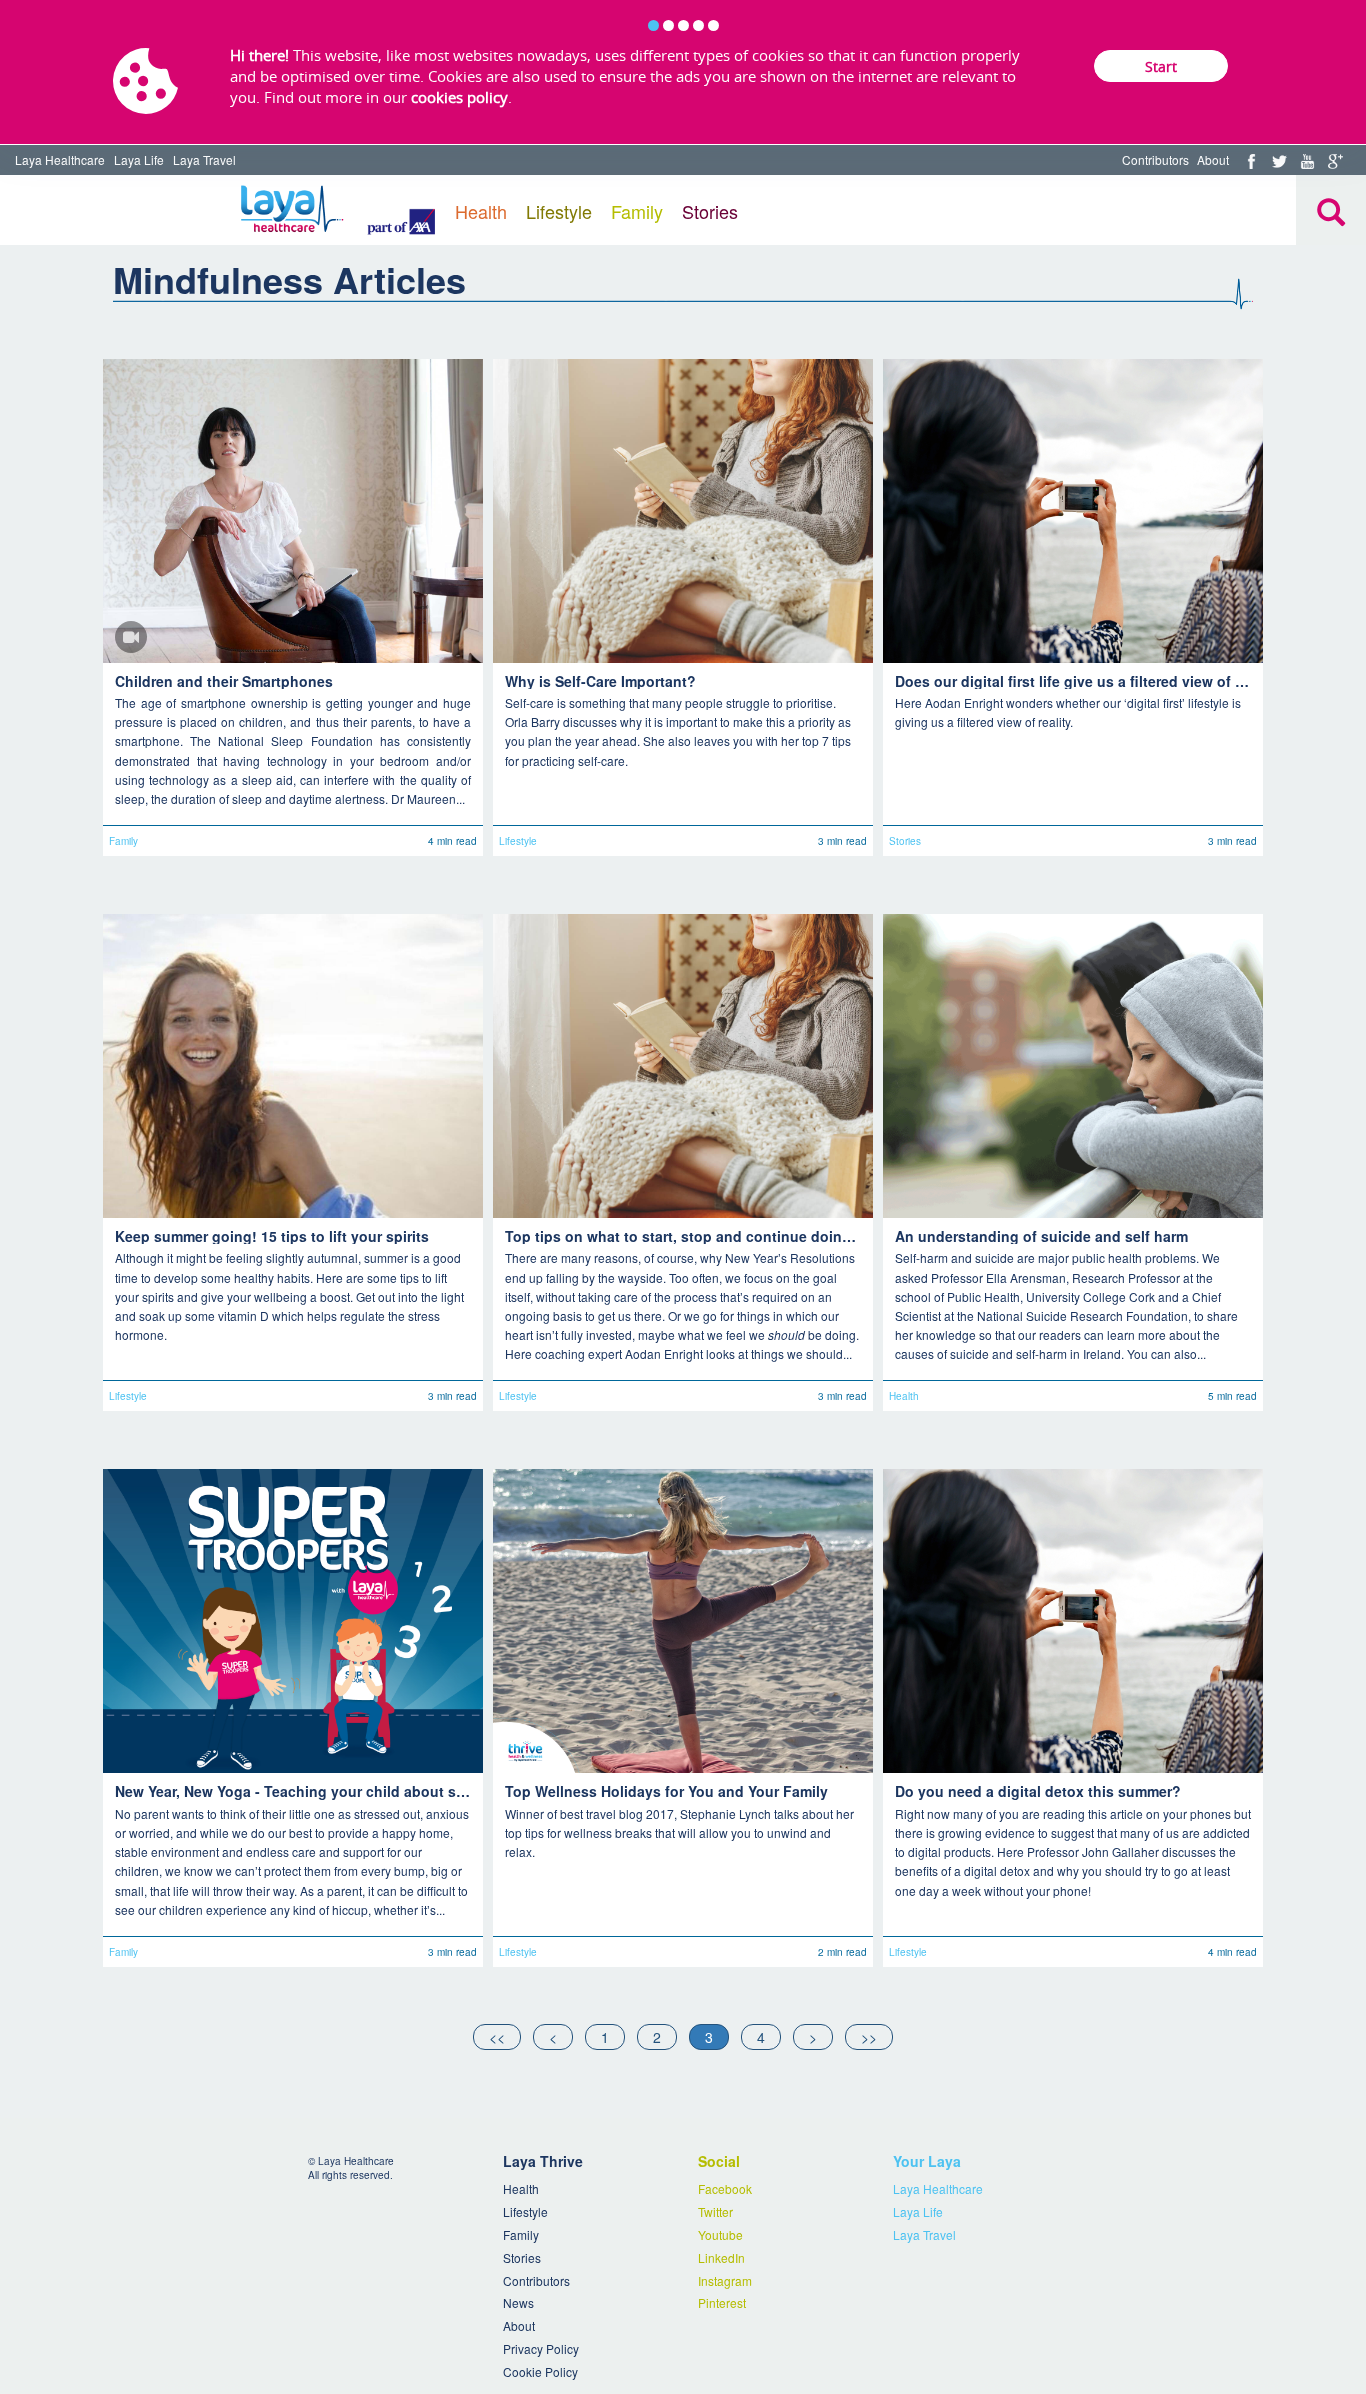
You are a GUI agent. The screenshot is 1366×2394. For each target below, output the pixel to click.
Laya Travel (204, 159)
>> (869, 2037)
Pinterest (722, 2302)
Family (637, 211)
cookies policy (459, 97)
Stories (710, 211)
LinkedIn (721, 2257)
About (1213, 159)
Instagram (725, 2280)
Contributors (1155, 159)
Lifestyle (559, 211)
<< (497, 2037)
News (518, 2302)
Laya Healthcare (60, 159)
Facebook (725, 2188)
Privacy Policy (541, 2348)
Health (481, 211)
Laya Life (139, 159)
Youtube (720, 2234)
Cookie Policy (540, 2371)
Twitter (715, 2211)
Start (1161, 66)
